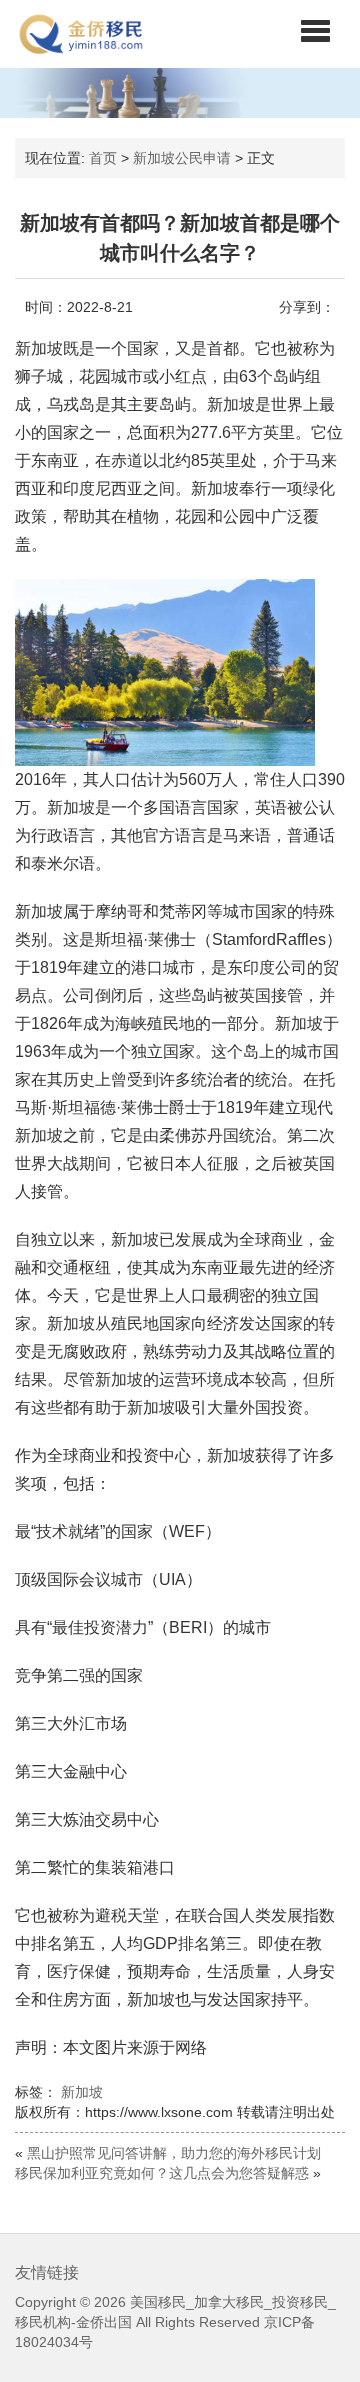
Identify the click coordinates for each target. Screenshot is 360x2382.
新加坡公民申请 (182, 158)
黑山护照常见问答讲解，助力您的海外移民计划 (174, 2153)
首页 (103, 158)
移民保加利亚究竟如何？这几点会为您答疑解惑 (162, 2173)
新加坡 (82, 2092)
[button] (315, 30)
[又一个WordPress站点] (81, 34)
